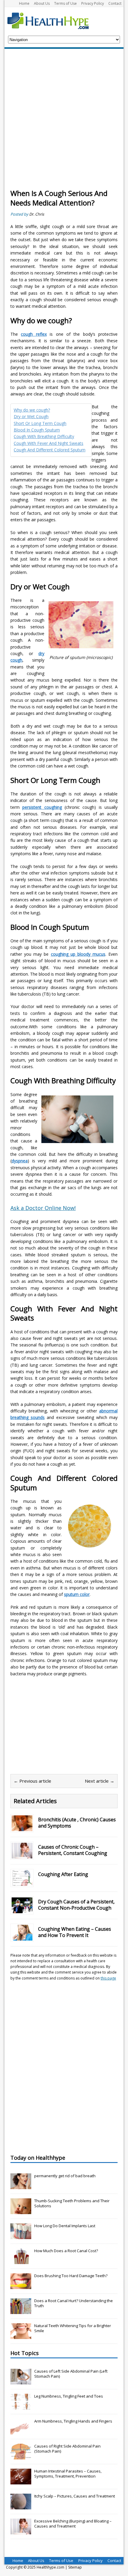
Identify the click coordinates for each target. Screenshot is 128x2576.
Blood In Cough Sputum (37, 430)
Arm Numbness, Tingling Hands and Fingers (73, 2421)
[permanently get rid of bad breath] (21, 2186)
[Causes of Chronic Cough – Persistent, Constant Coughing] (22, 1855)
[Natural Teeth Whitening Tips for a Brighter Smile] (21, 2336)
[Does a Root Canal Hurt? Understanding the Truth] (21, 2311)
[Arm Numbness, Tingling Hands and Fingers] (21, 2431)
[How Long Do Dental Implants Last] (21, 2236)
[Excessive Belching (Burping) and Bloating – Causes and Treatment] (21, 2531)
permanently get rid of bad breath (65, 2176)
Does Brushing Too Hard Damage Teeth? (71, 2276)
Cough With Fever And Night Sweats (49, 443)
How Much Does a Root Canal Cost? (66, 2251)
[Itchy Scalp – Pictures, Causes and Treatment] (21, 2506)
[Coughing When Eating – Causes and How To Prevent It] (22, 1937)
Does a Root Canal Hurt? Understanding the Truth (74, 2303)
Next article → (100, 1781)
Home (24, 3)
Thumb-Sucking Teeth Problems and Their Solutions (72, 2203)
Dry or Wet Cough (31, 416)
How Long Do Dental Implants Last (65, 2226)
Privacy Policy (93, 3)
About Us (42, 3)
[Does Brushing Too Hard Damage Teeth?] (21, 2286)
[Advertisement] (64, 122)
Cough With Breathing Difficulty (44, 436)
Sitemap (75, 2567)
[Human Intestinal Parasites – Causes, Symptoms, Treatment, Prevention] (21, 2481)
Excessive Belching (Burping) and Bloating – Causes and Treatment (73, 2524)
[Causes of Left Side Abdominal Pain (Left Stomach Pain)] (21, 2381)
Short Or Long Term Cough (40, 423)
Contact (115, 3)
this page (108, 1978)
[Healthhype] (52, 21)
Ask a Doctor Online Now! (43, 1208)
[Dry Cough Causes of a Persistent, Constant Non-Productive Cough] (22, 1909)
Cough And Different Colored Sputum (50, 450)
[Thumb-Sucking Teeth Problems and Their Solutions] (21, 2211)
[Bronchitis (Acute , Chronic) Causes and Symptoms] (22, 1827)
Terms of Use (65, 3)
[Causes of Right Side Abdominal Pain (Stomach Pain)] (21, 2456)
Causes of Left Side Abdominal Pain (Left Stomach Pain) (71, 2374)
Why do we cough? (32, 410)
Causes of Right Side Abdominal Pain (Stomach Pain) (67, 2449)
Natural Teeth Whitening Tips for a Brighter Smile (73, 2328)
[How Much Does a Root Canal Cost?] (21, 2261)
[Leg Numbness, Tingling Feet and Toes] (21, 2406)
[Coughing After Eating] (22, 1882)
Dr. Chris (37, 214)
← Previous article (32, 1781)
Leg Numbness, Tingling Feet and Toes (69, 2396)
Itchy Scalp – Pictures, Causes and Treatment (75, 2496)
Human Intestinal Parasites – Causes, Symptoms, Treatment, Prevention (68, 2474)
